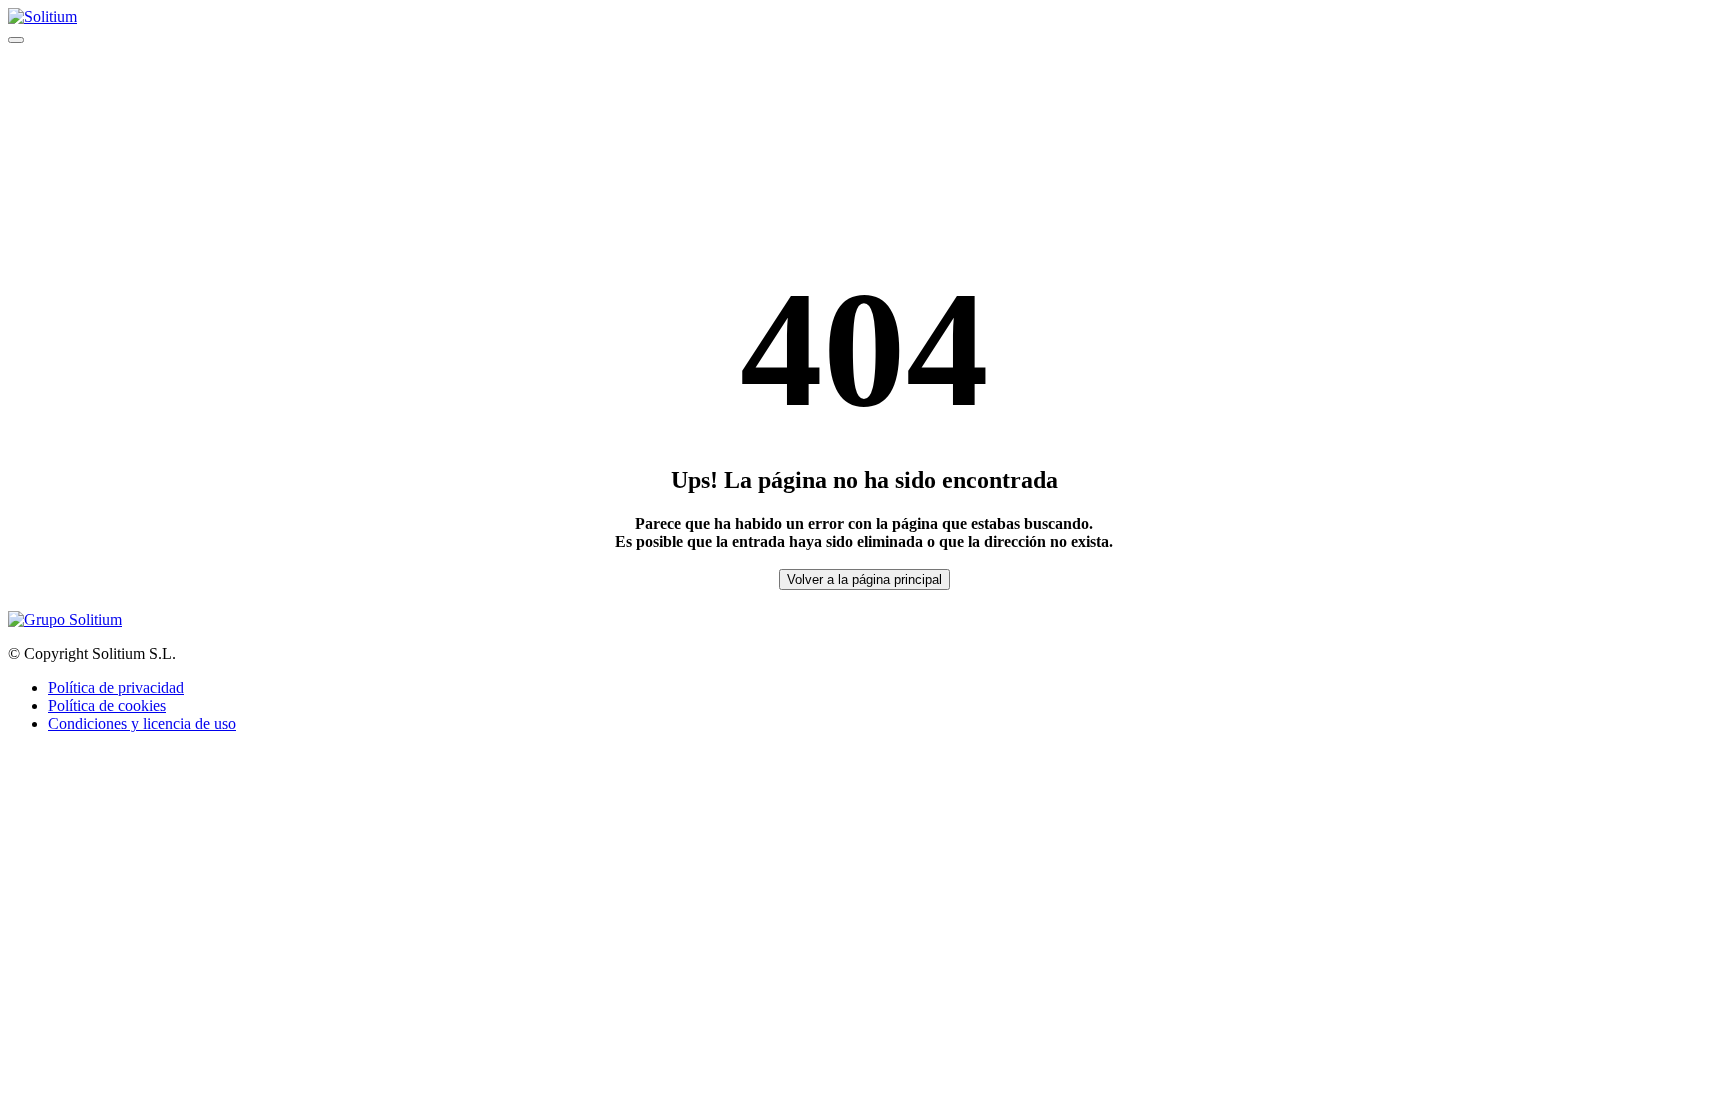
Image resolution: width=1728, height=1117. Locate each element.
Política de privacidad (116, 687)
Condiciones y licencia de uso (142, 723)
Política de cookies (107, 705)
